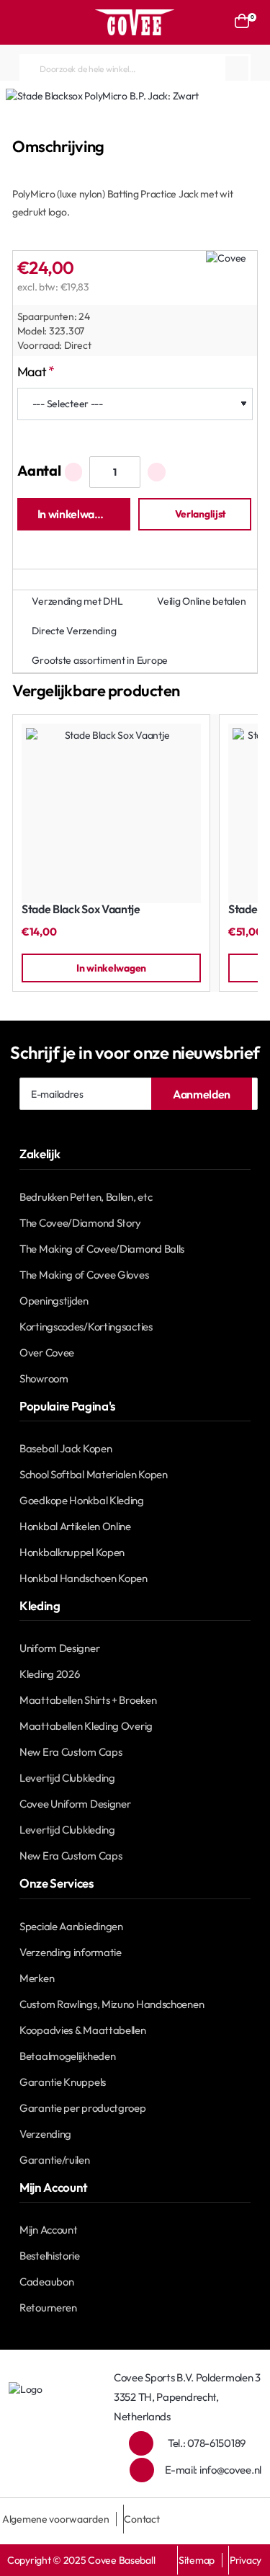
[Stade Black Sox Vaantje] (111, 813)
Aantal (39, 470)
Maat (32, 372)
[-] (74, 472)
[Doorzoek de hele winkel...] (237, 68)
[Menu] (27, 22)
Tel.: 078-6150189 (207, 2443)
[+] (157, 472)
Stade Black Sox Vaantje (81, 909)
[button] (74, 514)
